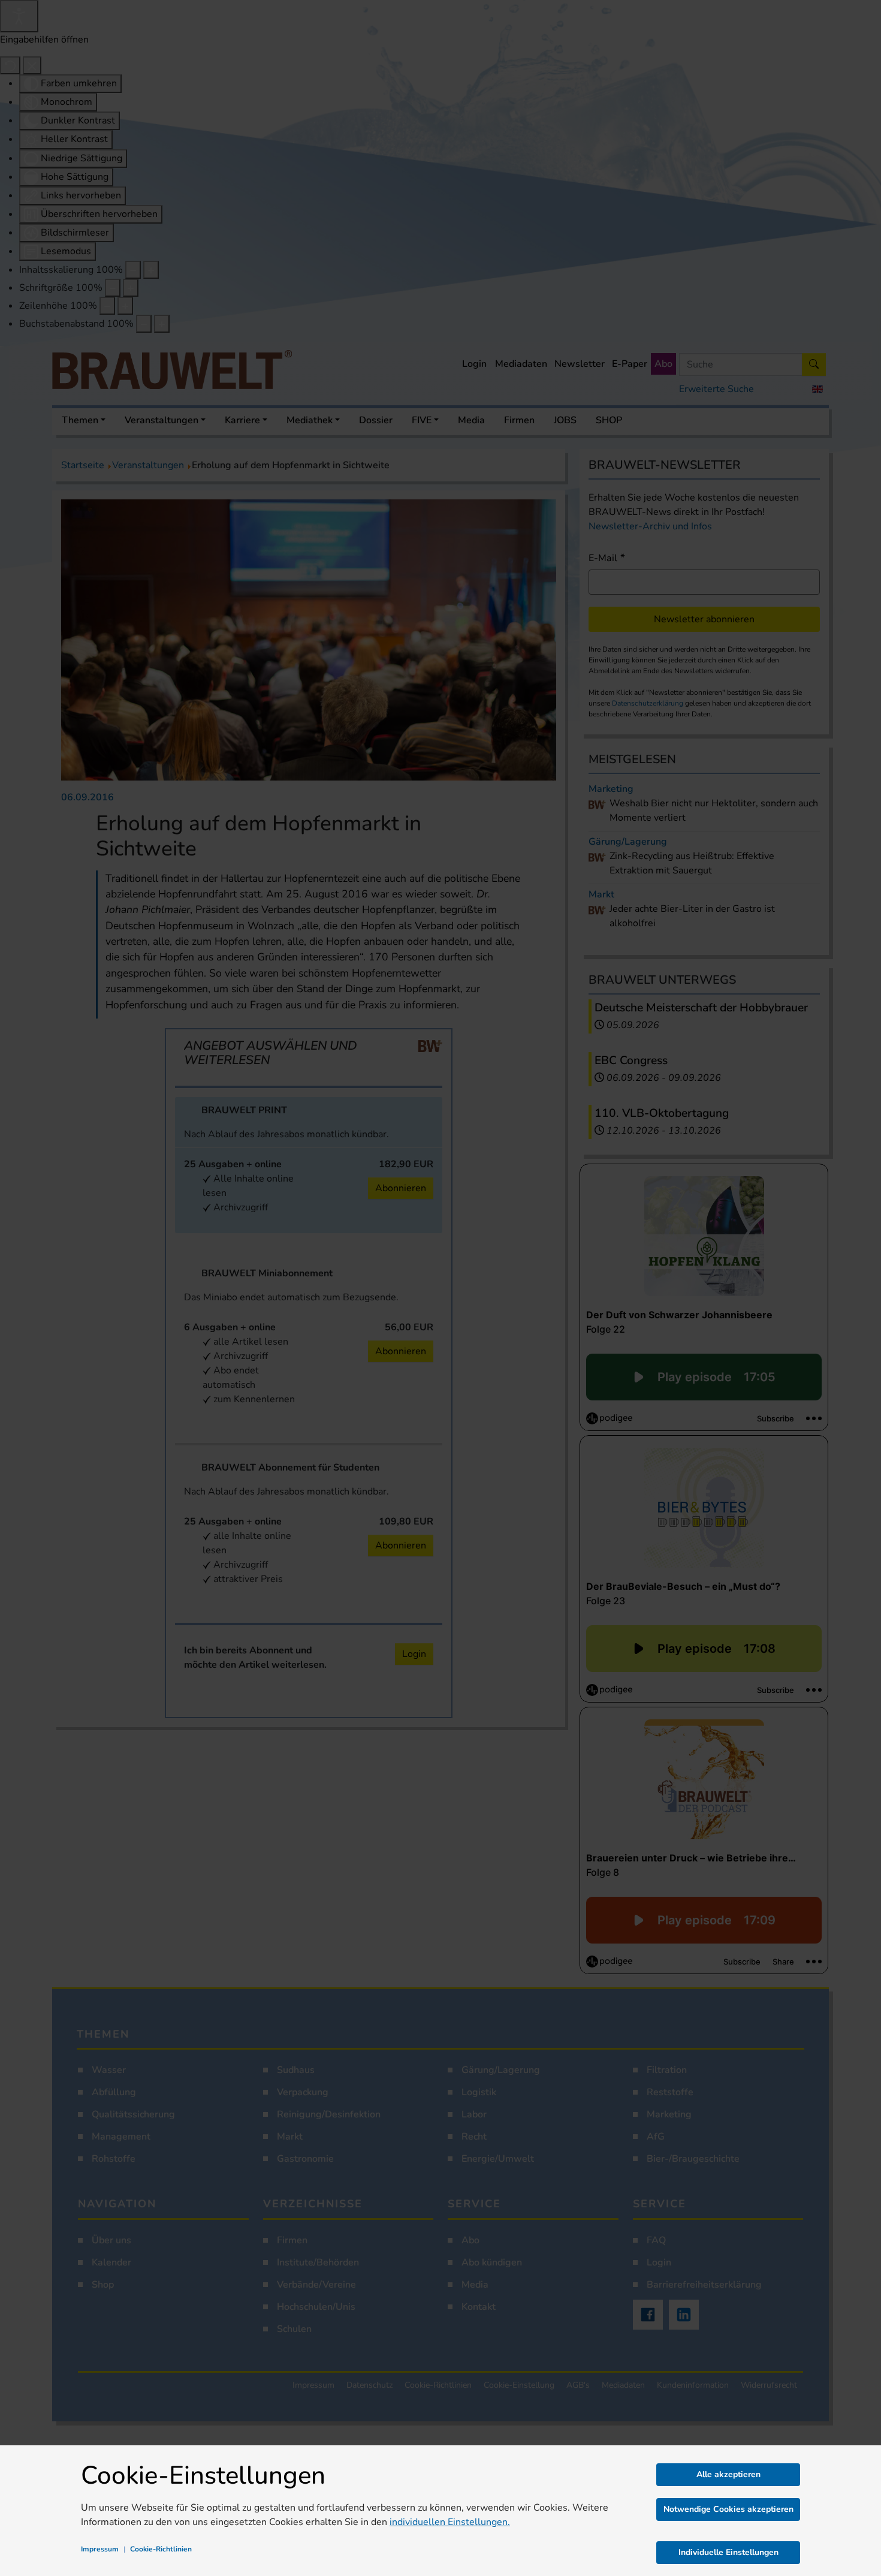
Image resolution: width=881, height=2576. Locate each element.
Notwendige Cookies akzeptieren (728, 2509)
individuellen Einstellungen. (450, 2522)
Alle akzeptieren (728, 2474)
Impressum (100, 2549)
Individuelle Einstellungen (728, 2552)
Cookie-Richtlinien (161, 2549)
